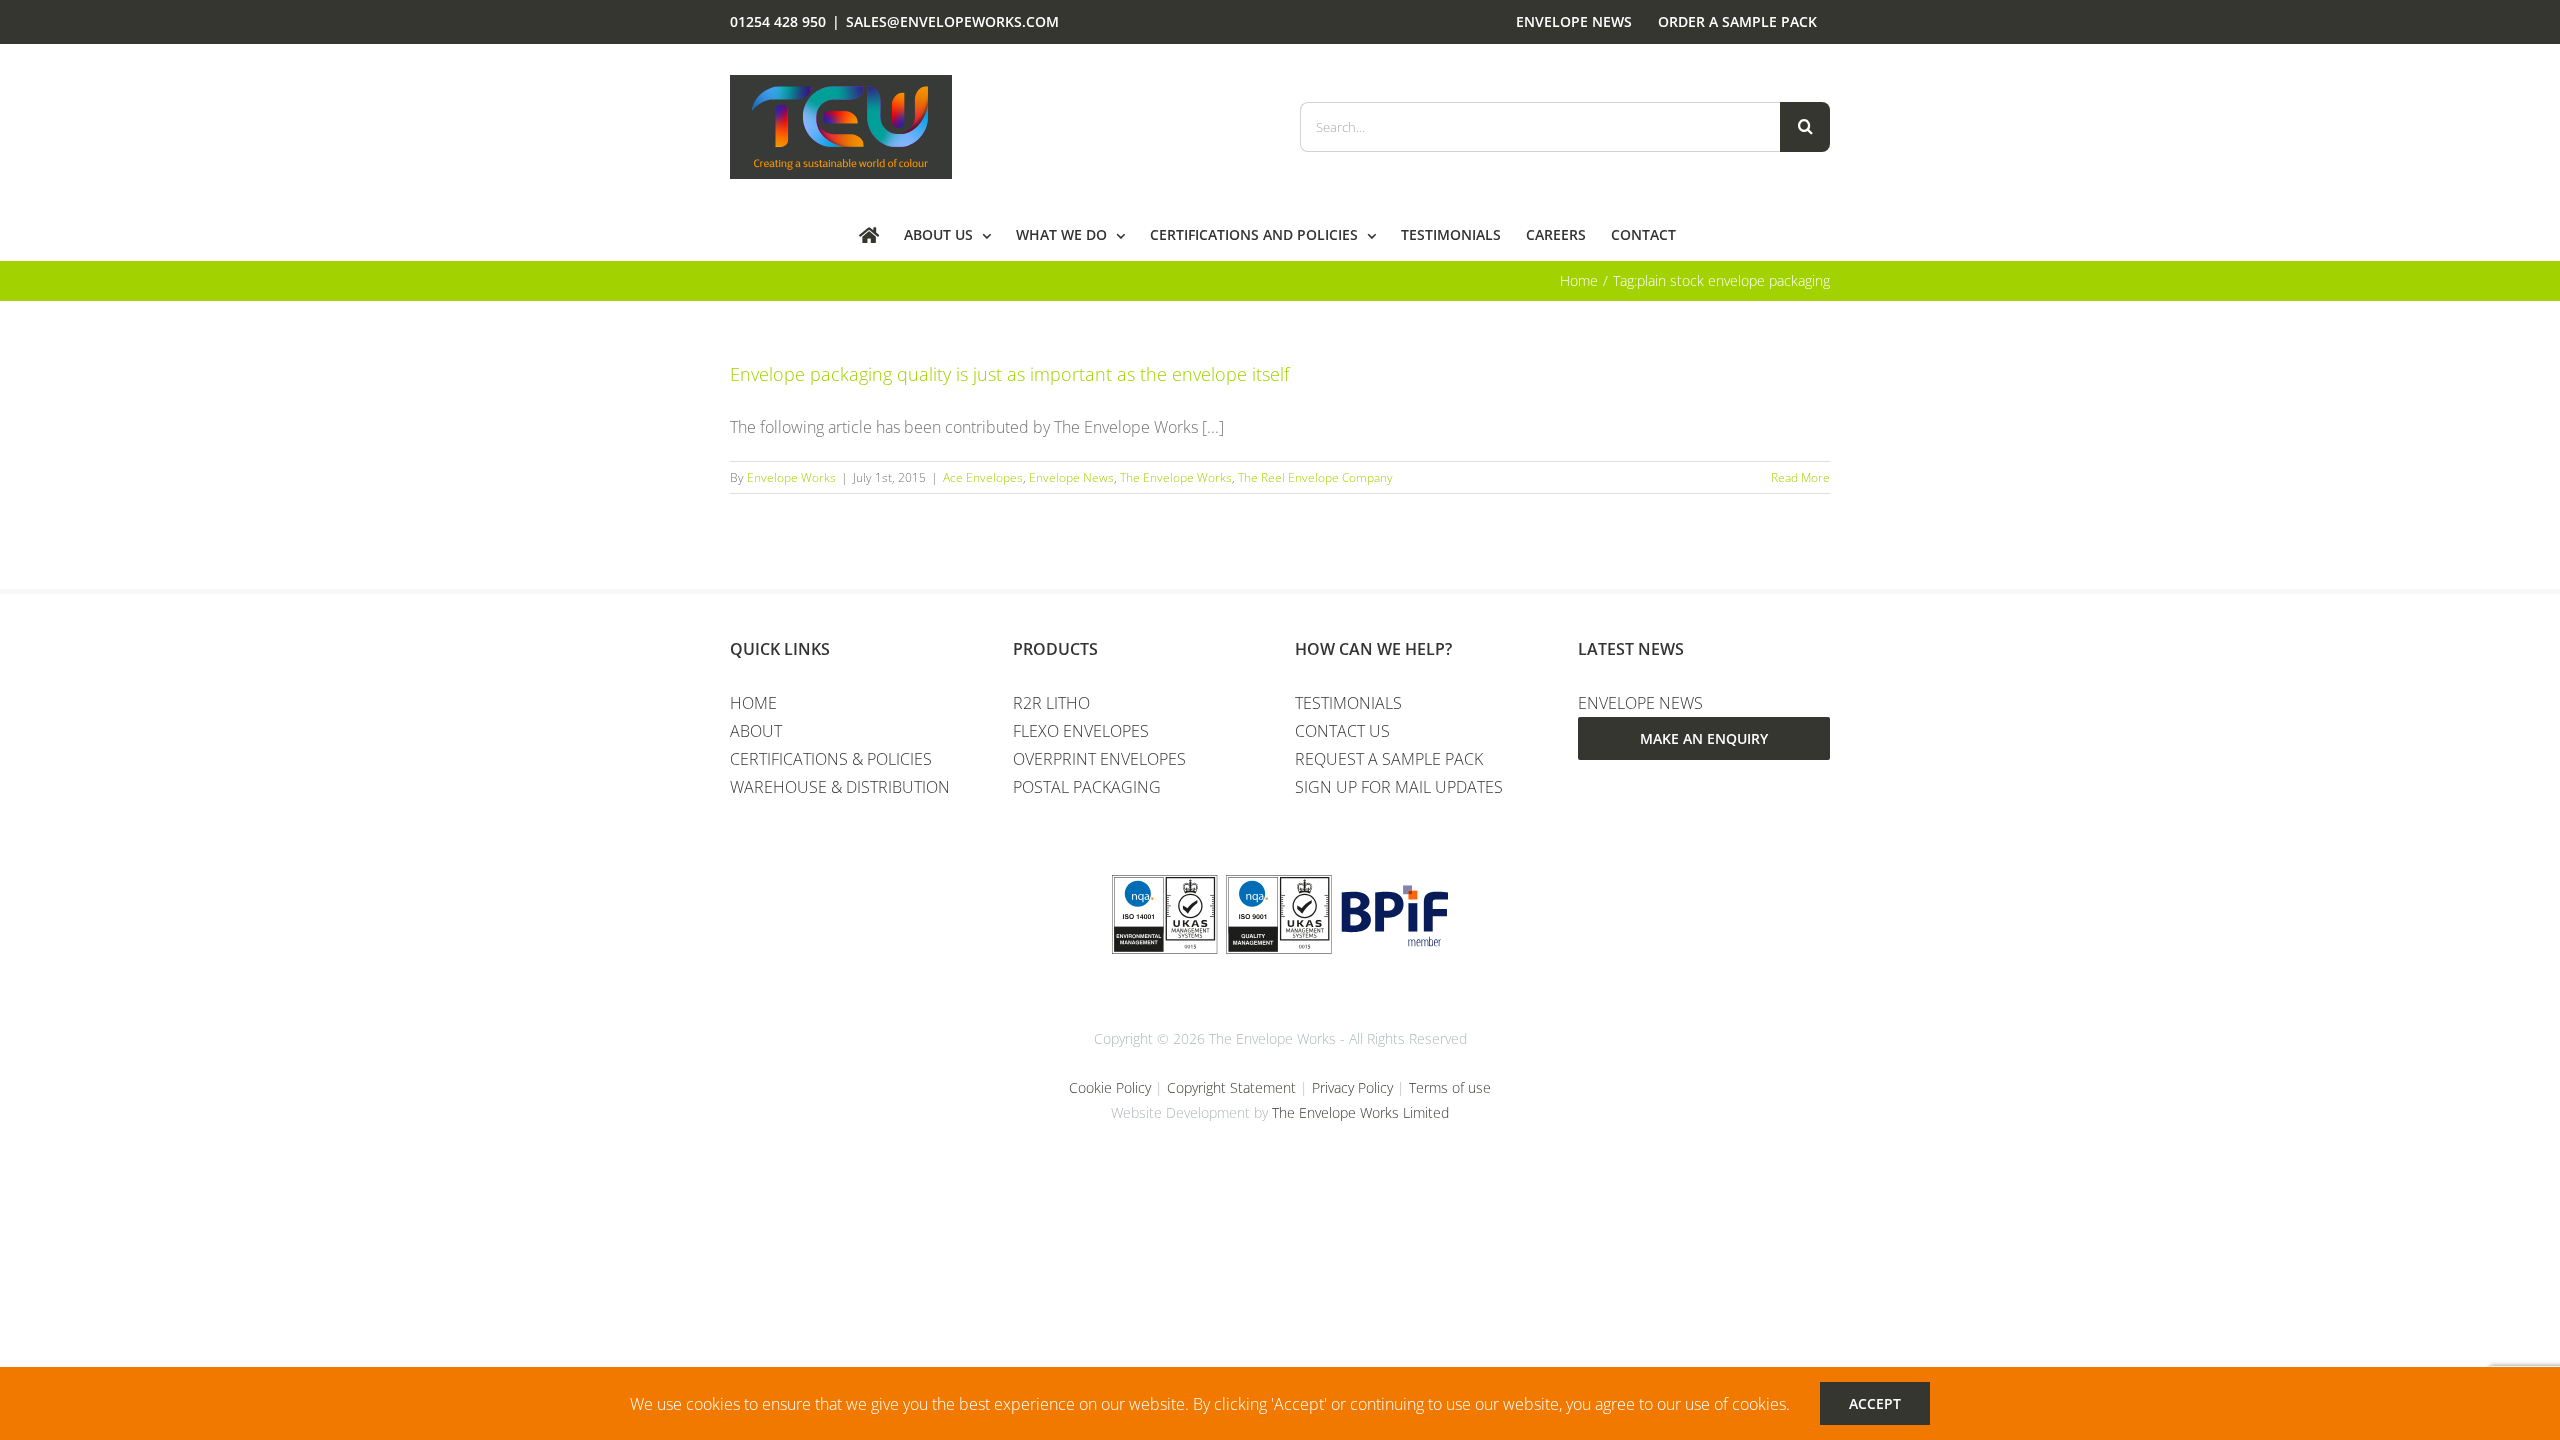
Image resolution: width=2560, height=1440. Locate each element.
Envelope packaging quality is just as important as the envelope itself (1009, 374)
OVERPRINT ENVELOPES (1099, 759)
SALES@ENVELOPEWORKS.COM (952, 21)
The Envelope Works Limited (1360, 1112)
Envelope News (1071, 477)
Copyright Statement (1231, 1087)
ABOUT (756, 731)
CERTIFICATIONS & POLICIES (831, 759)
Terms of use (1450, 1087)
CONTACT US (1342, 731)
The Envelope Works (1176, 477)
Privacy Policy (1352, 1087)
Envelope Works (791, 477)
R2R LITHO (1051, 703)
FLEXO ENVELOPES (1081, 731)
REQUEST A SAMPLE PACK (1389, 759)
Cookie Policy (1110, 1087)
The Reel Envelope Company (1315, 477)
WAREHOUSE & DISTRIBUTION (840, 787)
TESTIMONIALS (1348, 703)
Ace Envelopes (983, 477)
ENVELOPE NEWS (1640, 703)
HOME (753, 703)
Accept (1875, 1403)
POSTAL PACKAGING (1087, 787)
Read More (1800, 477)
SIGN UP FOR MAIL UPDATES (1399, 787)
